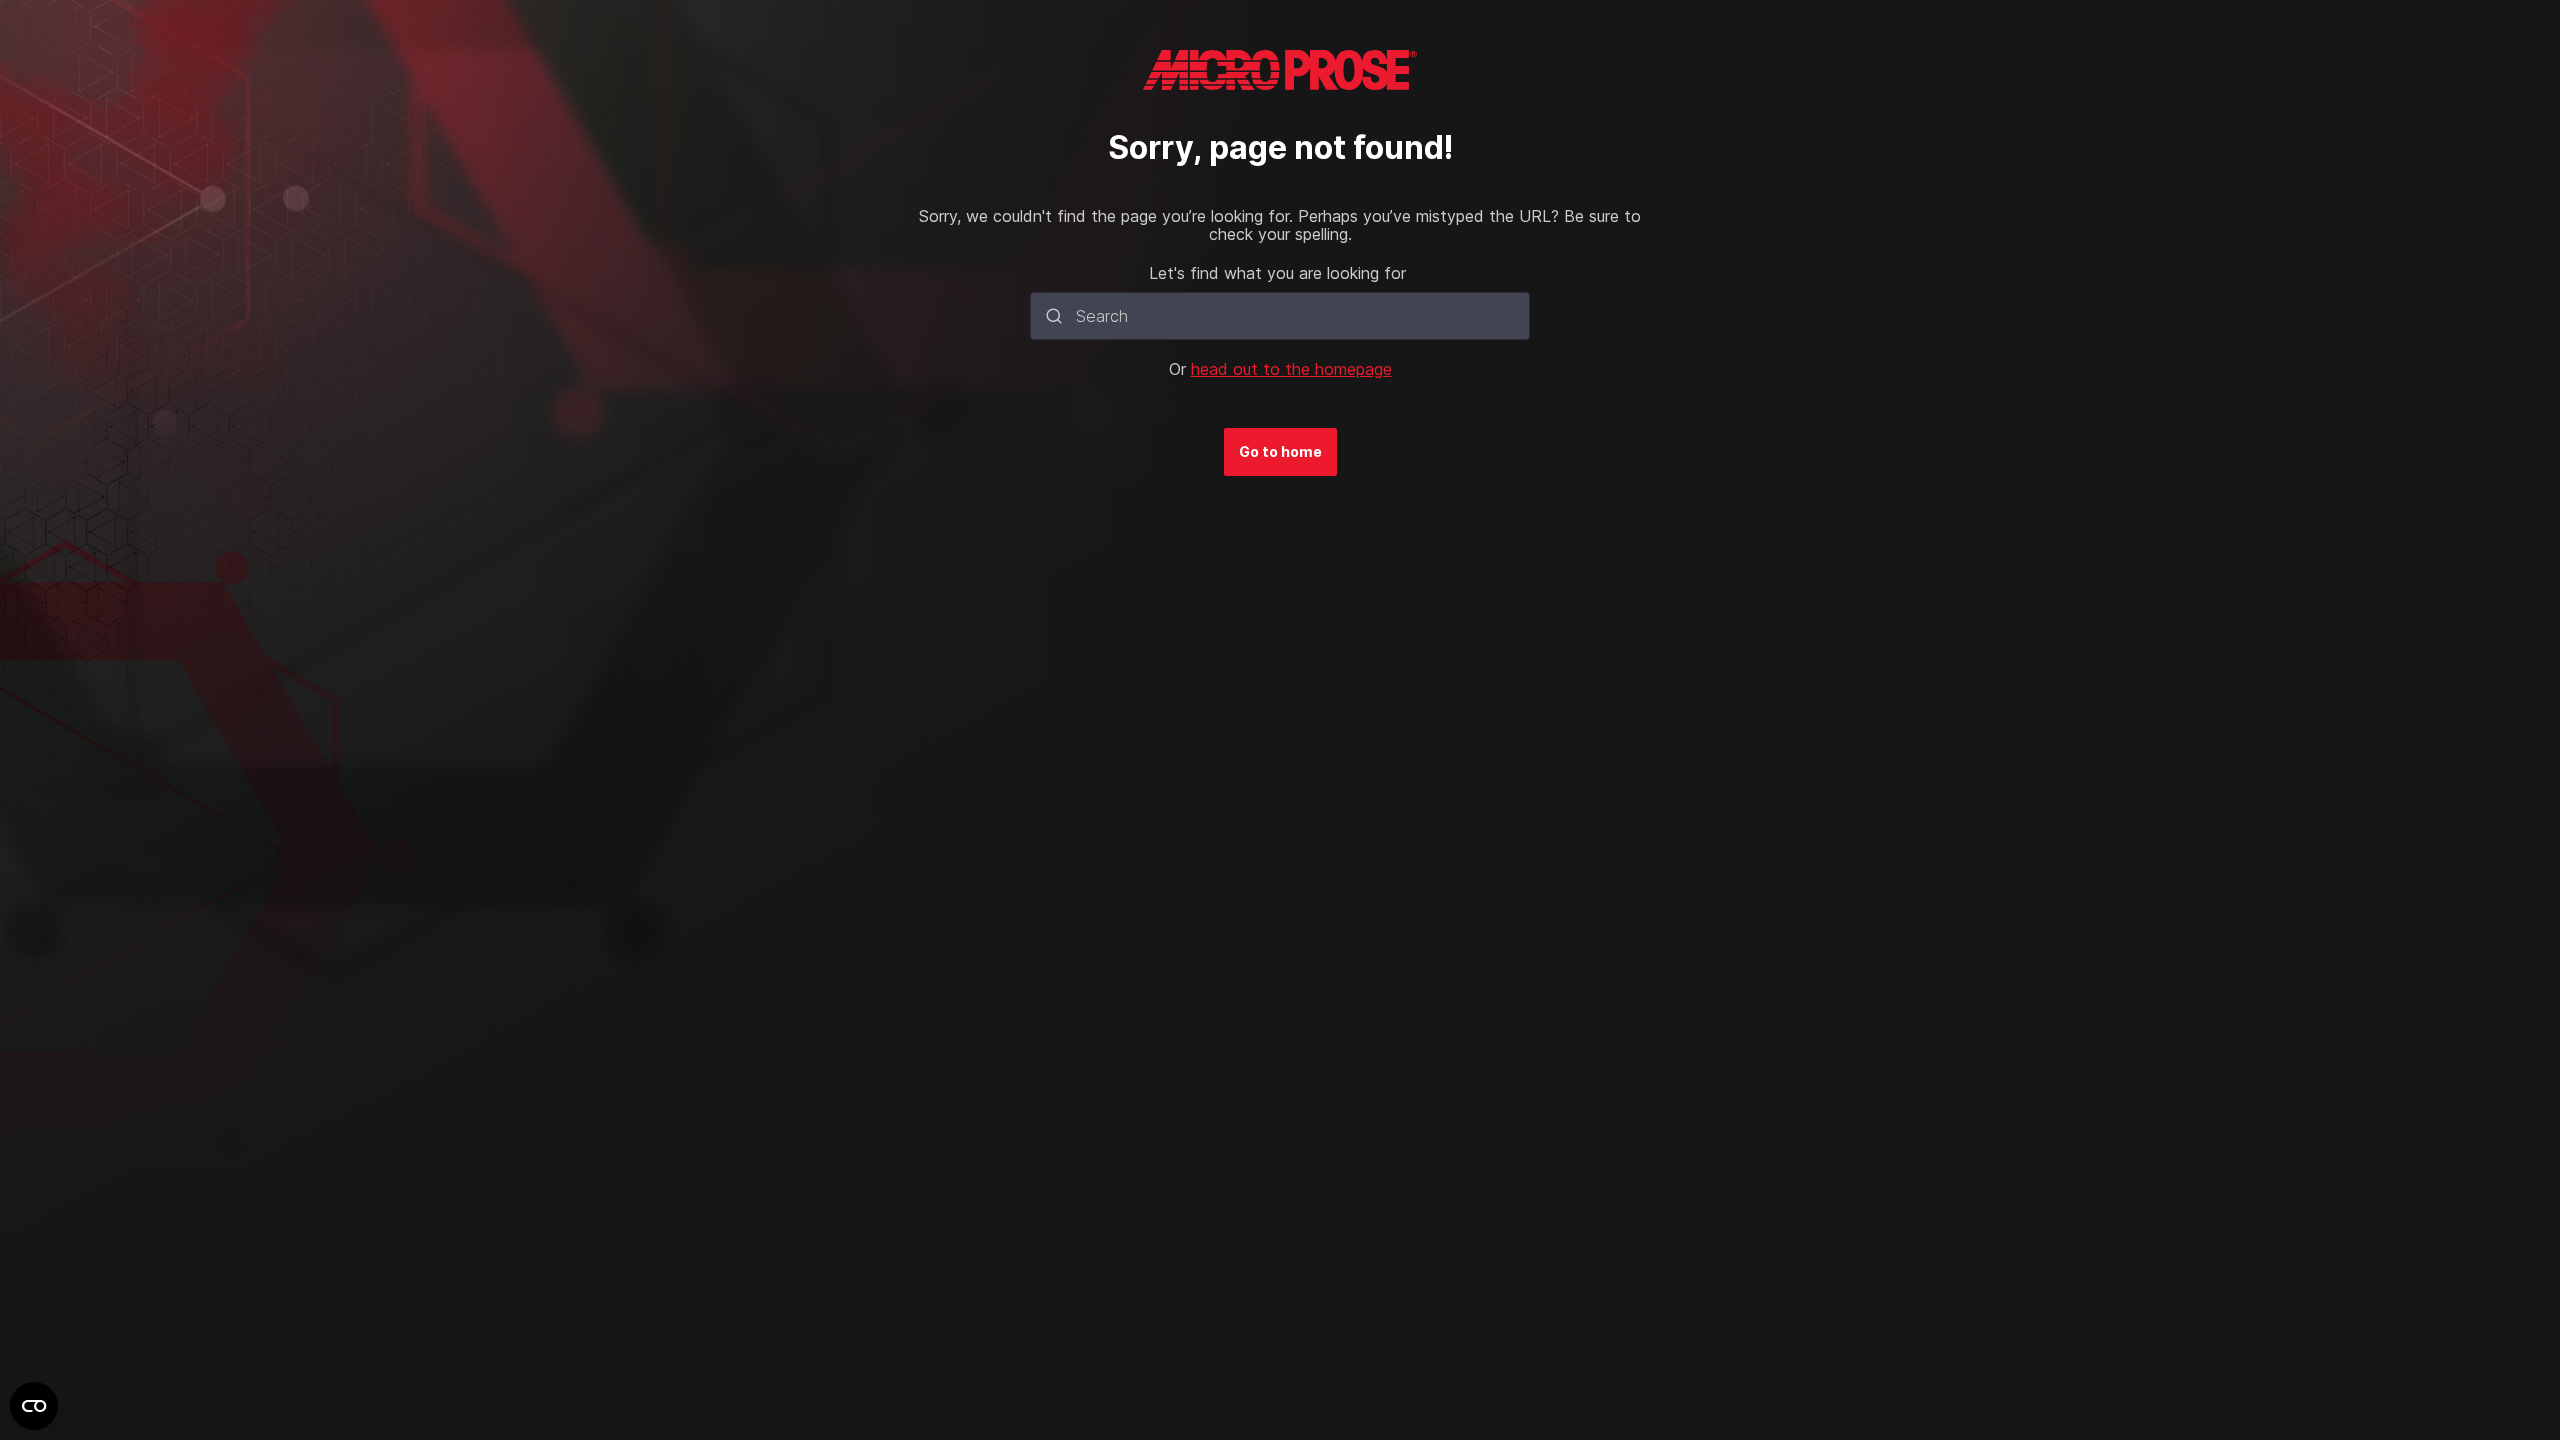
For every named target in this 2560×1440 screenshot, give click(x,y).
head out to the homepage (1291, 369)
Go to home (1280, 451)
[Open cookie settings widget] (34, 1406)
